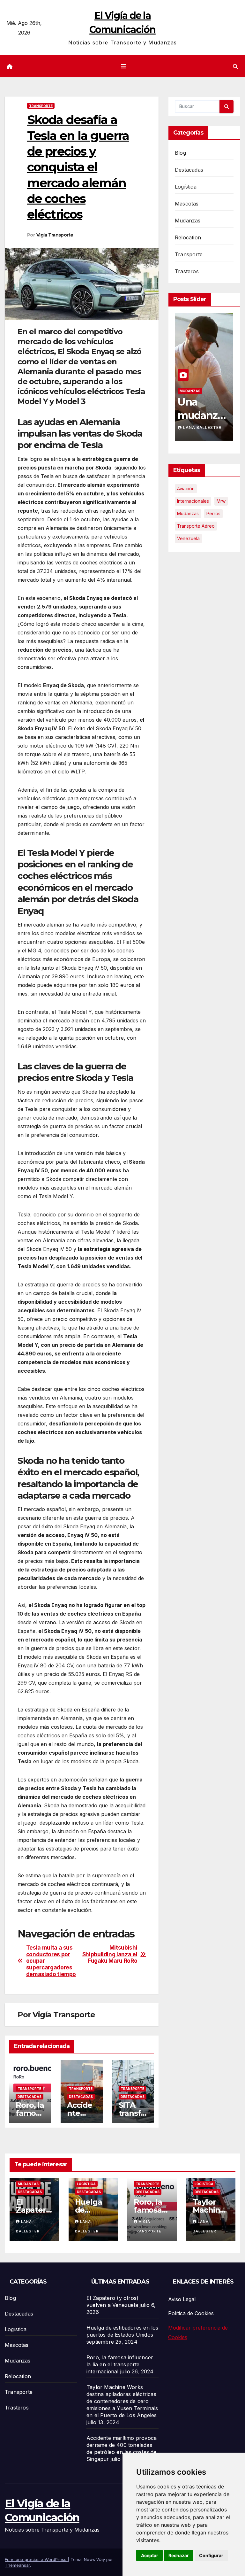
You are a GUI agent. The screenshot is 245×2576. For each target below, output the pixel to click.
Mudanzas (188, 221)
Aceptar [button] (150, 2555)
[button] (235, 66)
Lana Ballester (202, 427)
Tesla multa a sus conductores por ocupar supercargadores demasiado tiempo (51, 1961)
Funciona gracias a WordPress (36, 2559)
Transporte (41, 106)
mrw (221, 501)
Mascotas (187, 204)
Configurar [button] (211, 2555)
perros (213, 513)
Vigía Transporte (55, 235)
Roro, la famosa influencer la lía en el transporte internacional (120, 2364)
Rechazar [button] (179, 2555)
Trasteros (187, 271)
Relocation (188, 237)
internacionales (193, 501)
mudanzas (188, 513)
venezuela (188, 538)
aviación (186, 489)
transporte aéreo (196, 526)
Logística (186, 187)
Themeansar (17, 2565)
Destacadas (30, 2097)
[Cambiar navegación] (124, 66)
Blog (180, 153)
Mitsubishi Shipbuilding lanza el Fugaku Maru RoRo (110, 1954)
